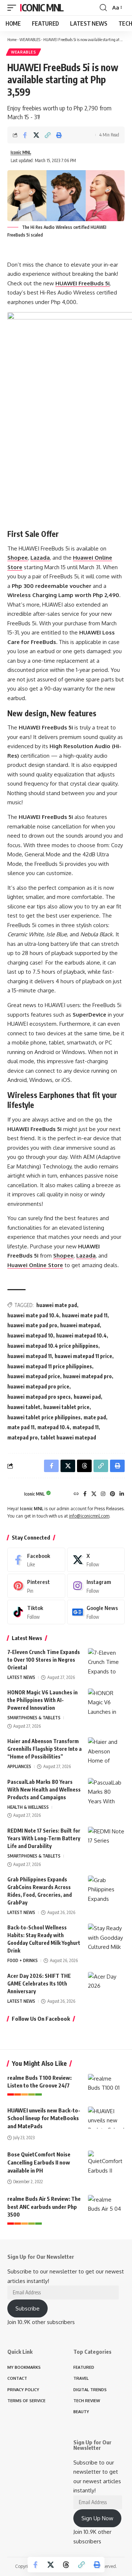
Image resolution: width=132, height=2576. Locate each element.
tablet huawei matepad (68, 1437)
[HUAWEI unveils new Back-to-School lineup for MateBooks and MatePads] (106, 2118)
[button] (14, 8)
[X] (94, 1494)
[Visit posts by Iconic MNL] (14, 1494)
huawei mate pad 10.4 (33, 1315)
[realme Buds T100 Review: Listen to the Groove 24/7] (106, 2085)
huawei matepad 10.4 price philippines (53, 1346)
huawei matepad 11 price (83, 1356)
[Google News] (96, 1612)
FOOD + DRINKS (23, 1960)
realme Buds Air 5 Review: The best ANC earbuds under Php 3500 (44, 2207)
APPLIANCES (19, 1766)
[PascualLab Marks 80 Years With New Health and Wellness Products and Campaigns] (106, 1792)
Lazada (86, 1256)
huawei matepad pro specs (39, 1397)
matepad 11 (86, 1427)
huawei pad (87, 1397)
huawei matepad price (34, 1376)
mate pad (95, 1417)
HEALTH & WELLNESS (28, 1807)
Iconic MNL (42, 8)
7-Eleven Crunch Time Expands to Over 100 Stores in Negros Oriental (44, 1660)
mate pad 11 (21, 1427)
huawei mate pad (57, 1305)
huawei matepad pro (87, 1376)
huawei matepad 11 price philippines (50, 1366)
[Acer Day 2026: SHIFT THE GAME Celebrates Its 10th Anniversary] (106, 1986)
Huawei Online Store (35, 1265)
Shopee (63, 1256)
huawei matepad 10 (30, 1335)
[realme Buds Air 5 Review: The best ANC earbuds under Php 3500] (106, 2206)
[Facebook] (85, 1494)
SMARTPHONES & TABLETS (34, 1718)
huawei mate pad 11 (85, 1315)
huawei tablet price (66, 1407)
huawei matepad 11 (30, 1356)
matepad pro (23, 1437)
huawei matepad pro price (38, 1386)
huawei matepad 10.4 (81, 1335)
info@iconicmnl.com (89, 1516)
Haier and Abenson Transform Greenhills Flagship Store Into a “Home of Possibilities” (45, 1749)
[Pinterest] (113, 1494)
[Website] (76, 1494)
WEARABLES (30, 39)
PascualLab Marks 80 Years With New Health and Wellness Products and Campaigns (44, 1790)
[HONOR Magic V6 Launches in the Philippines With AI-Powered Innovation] (106, 1702)
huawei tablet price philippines (44, 1417)
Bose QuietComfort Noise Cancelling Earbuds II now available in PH (39, 2162)
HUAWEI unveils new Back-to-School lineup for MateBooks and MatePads (44, 2118)
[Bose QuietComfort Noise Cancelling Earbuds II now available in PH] (106, 2162)
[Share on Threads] (66, 2565)
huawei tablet (24, 1407)
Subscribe (27, 2308)
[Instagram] (103, 1494)
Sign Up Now (97, 2518)
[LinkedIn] (122, 1494)
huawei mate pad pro (32, 1325)
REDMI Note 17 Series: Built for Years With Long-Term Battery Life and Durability (44, 1838)
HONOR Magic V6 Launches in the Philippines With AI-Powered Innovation (43, 1700)
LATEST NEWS (21, 1677)
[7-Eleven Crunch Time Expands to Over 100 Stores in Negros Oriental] (106, 1662)
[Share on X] (36, 135)
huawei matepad (80, 1325)
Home (12, 39)
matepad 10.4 (54, 1427)
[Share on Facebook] (25, 135)
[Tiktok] (36, 1612)
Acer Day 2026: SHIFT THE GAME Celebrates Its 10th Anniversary (39, 1984)
